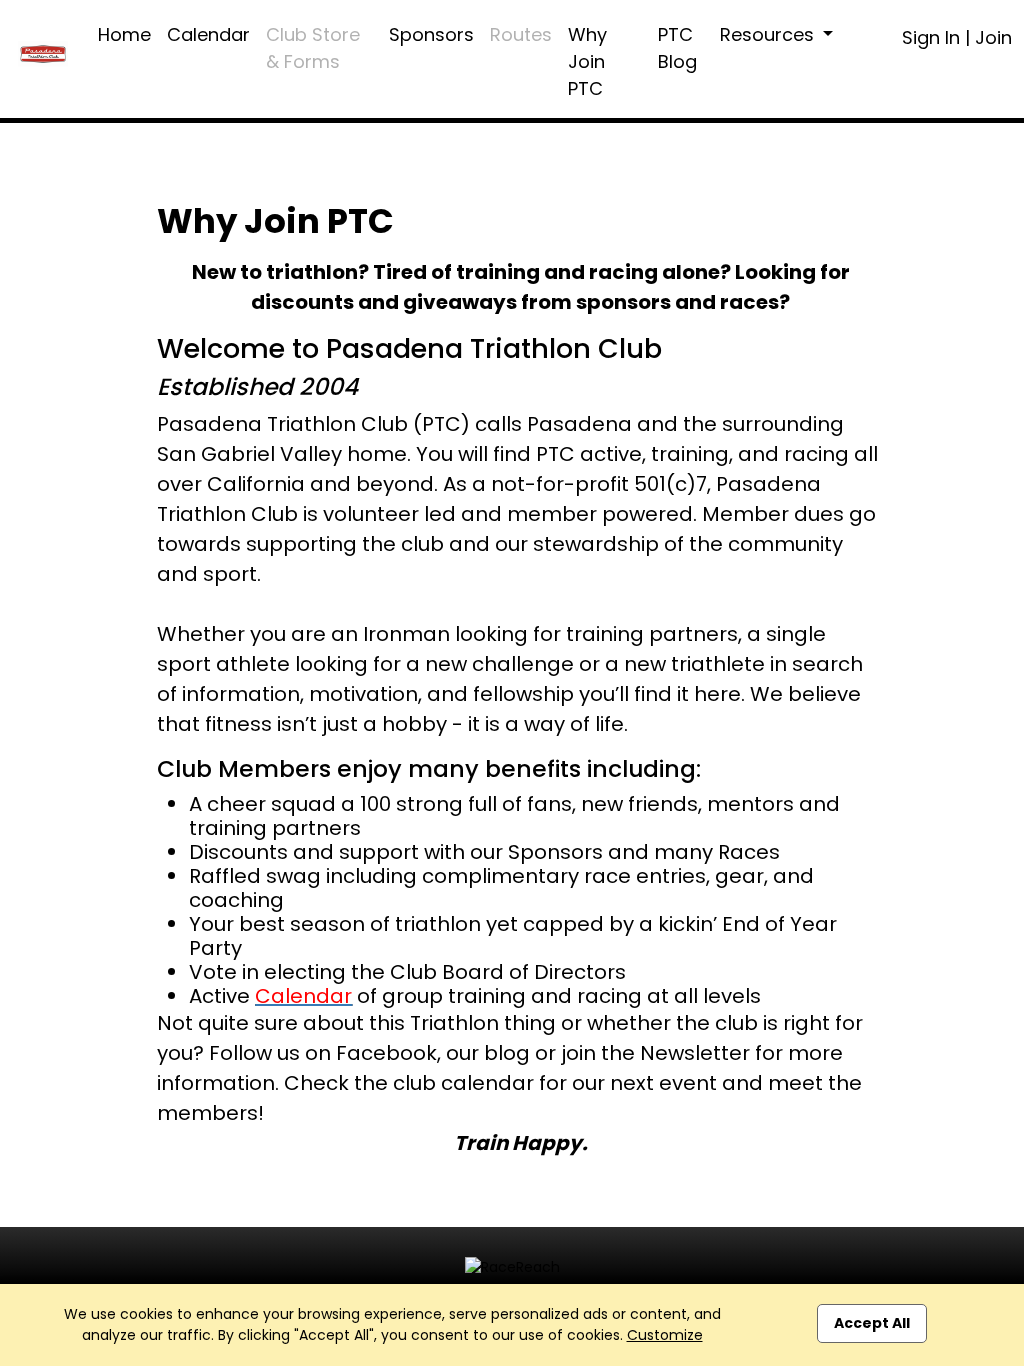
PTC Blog (677, 48)
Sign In (931, 37)
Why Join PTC (587, 61)
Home (124, 34)
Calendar (208, 34)
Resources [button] (769, 34)
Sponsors (431, 34)
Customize (665, 1335)
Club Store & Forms (313, 48)
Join (993, 37)
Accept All (872, 1323)
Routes (521, 34)
